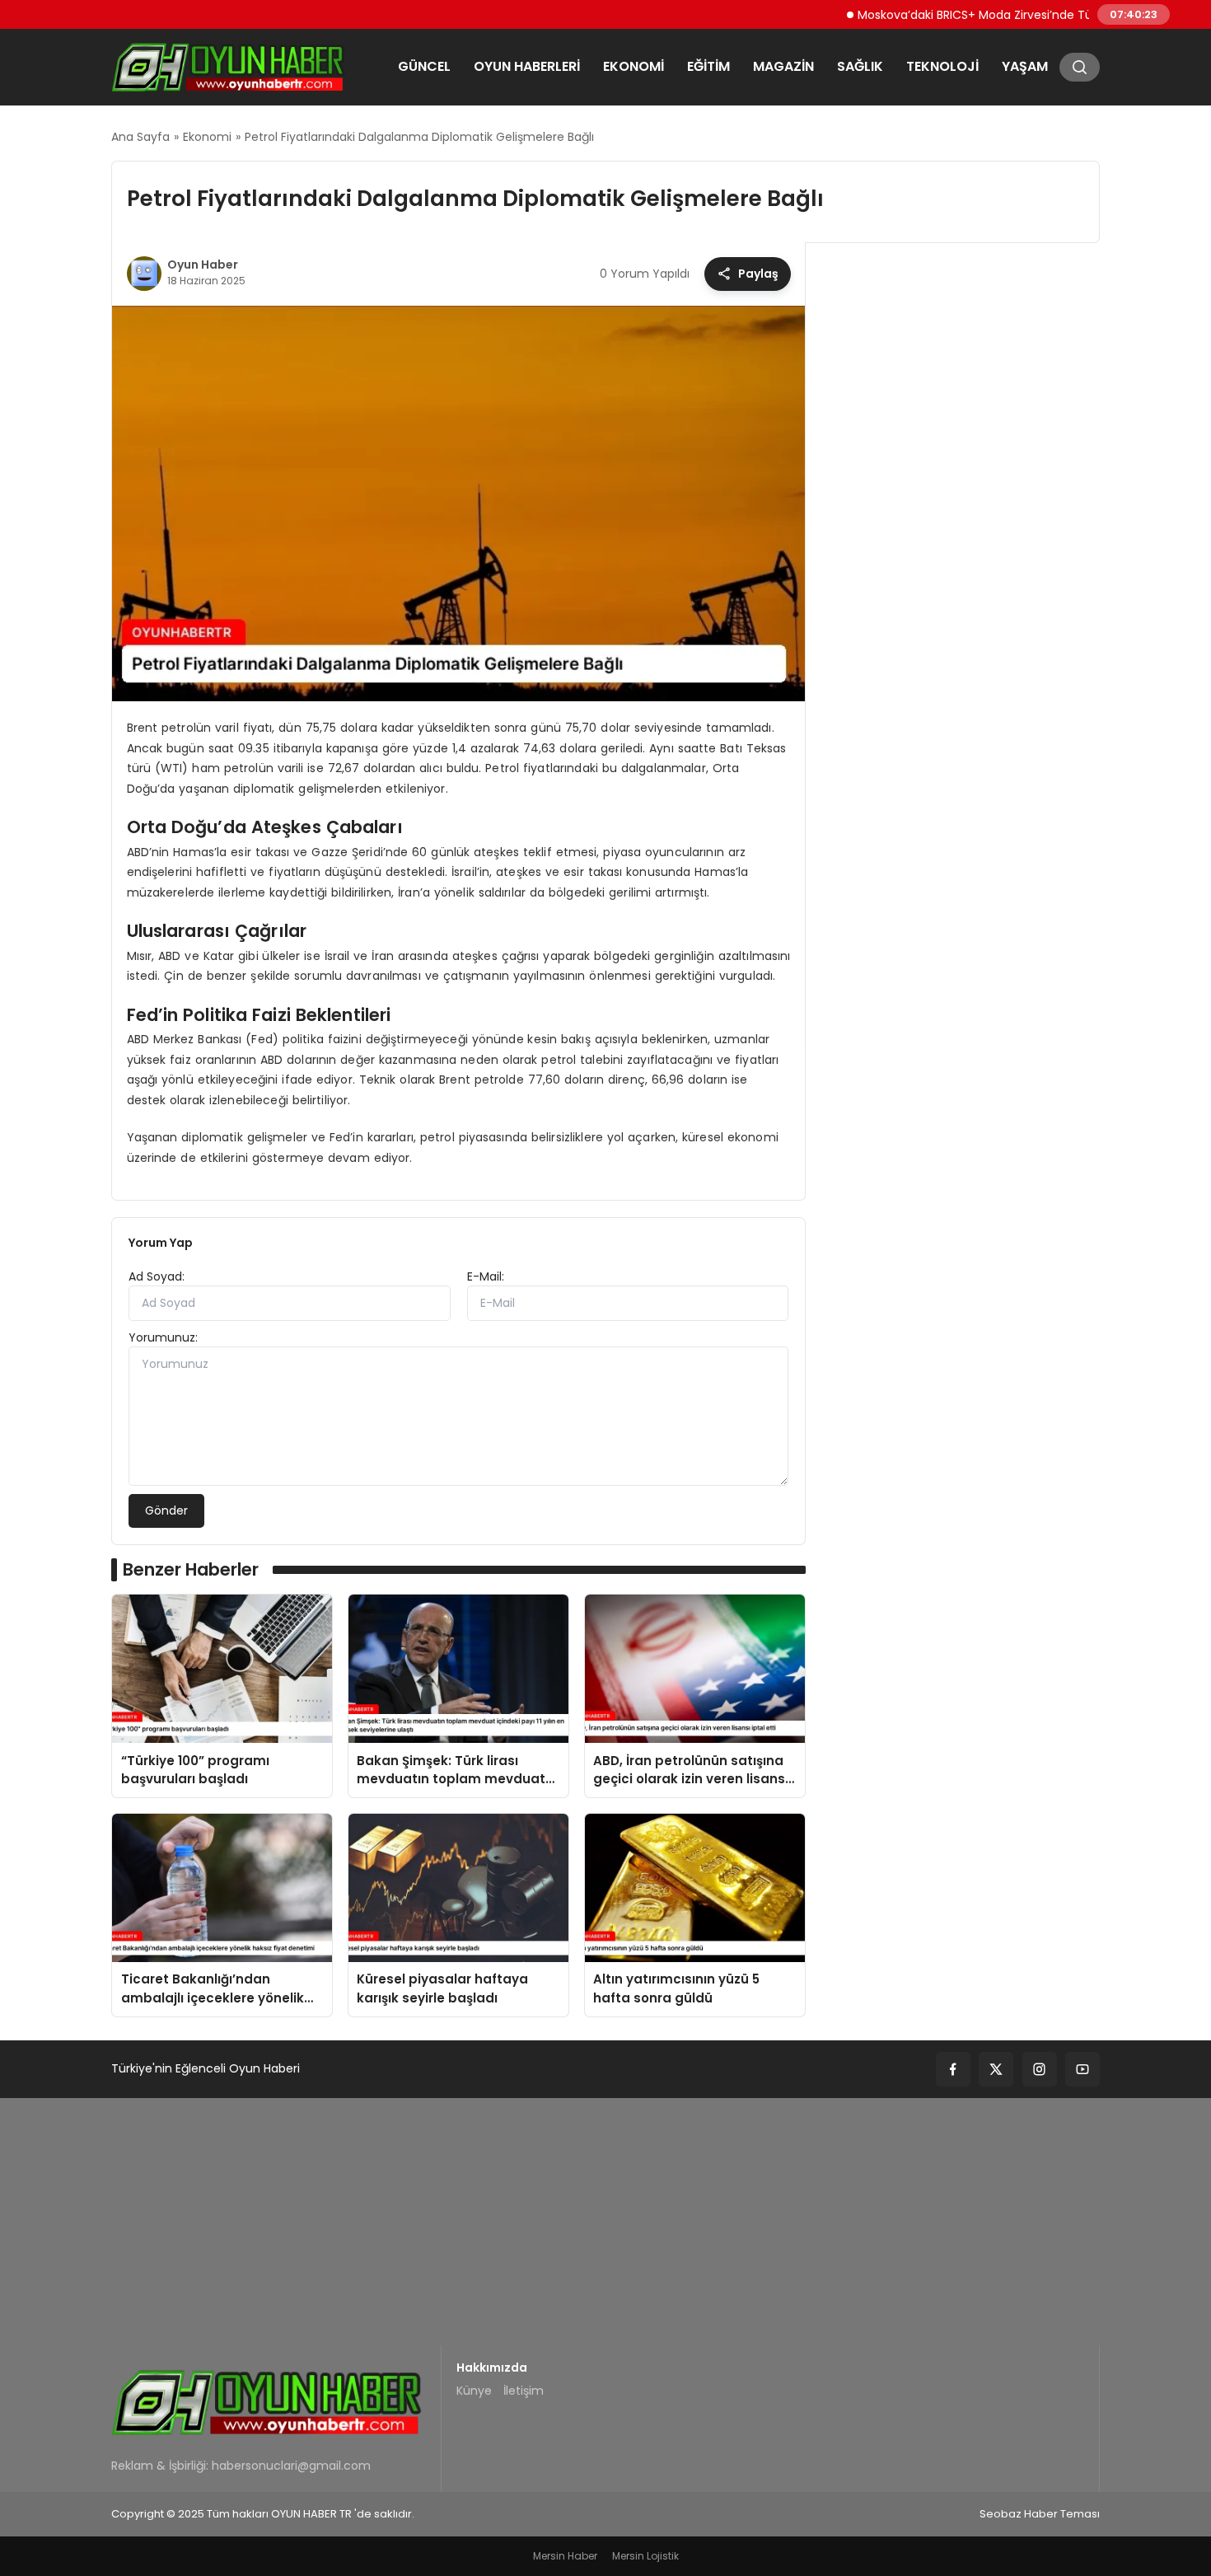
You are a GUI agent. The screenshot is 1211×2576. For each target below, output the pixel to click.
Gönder (166, 1510)
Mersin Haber (565, 2556)
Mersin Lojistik (645, 2556)
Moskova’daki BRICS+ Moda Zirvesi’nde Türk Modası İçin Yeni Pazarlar (1010, 14)
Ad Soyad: (157, 1276)
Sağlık (860, 66)
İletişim (524, 2391)
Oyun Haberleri (527, 66)
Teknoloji (942, 66)
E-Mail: (486, 1276)
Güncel (424, 66)
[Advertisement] (605, 2222)
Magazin (783, 66)
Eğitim (708, 66)
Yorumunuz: (163, 1337)
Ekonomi (634, 66)
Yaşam (1025, 66)
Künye (474, 2391)
